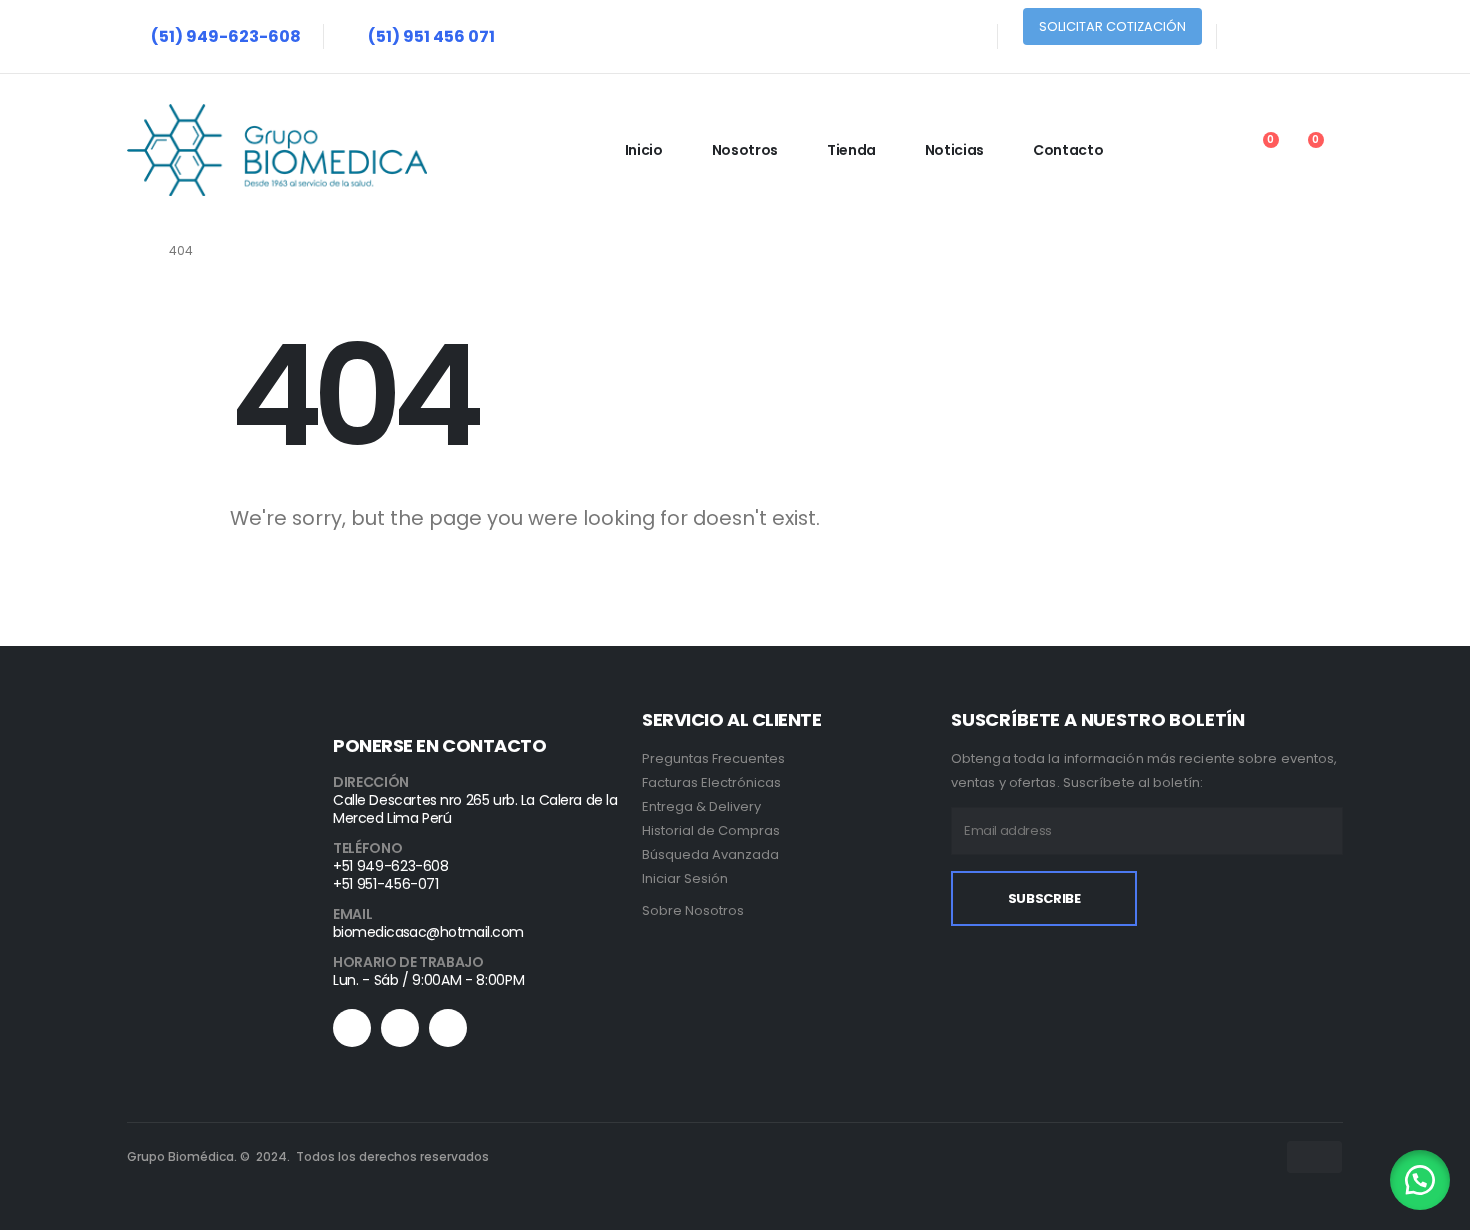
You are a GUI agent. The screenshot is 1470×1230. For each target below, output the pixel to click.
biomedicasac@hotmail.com (428, 932)
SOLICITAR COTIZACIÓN (1112, 26)
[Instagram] (1334, 37)
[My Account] (1211, 150)
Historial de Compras (711, 830)
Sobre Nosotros (693, 910)
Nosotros (745, 150)
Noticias (954, 150)
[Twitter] (1292, 37)
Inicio (644, 150)
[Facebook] (1250, 37)
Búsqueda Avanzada (710, 854)
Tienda (851, 150)
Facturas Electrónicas (711, 782)
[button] (1420, 1180)
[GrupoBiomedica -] (277, 149)
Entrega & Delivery (701, 806)
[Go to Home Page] (134, 251)
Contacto (1068, 150)
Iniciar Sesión (685, 878)
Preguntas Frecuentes (713, 758)
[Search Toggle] (1166, 150)
